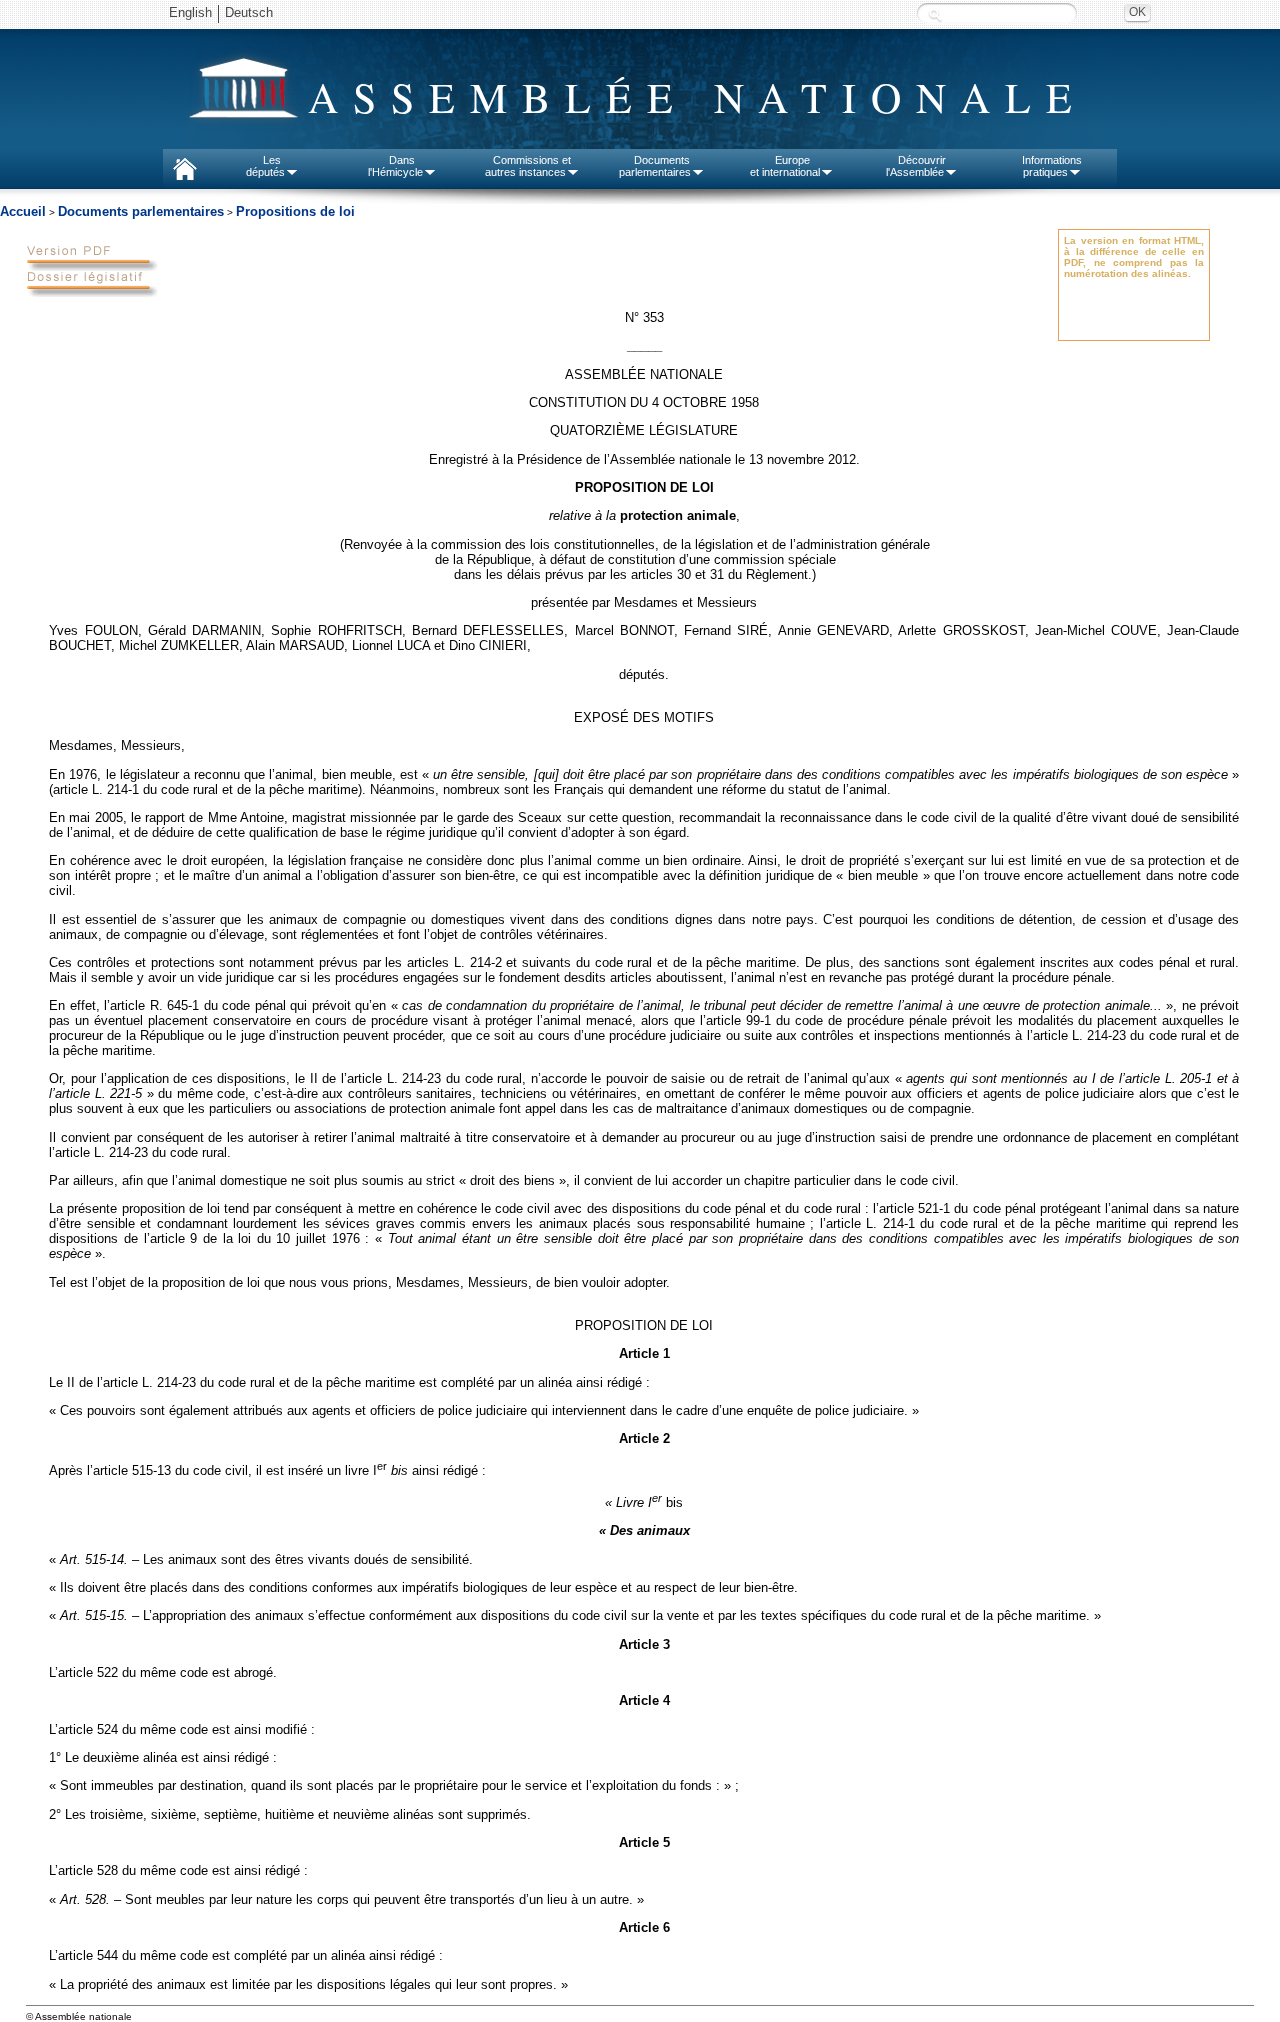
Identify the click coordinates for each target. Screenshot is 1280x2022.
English (190, 12)
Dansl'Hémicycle (395, 166)
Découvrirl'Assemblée (916, 166)
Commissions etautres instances (528, 166)
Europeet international (785, 166)
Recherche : (935, 14)
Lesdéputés (265, 166)
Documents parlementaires (141, 211)
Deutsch (249, 12)
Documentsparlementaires (655, 166)
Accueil (23, 211)
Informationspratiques (1052, 166)
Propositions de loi (295, 211)
